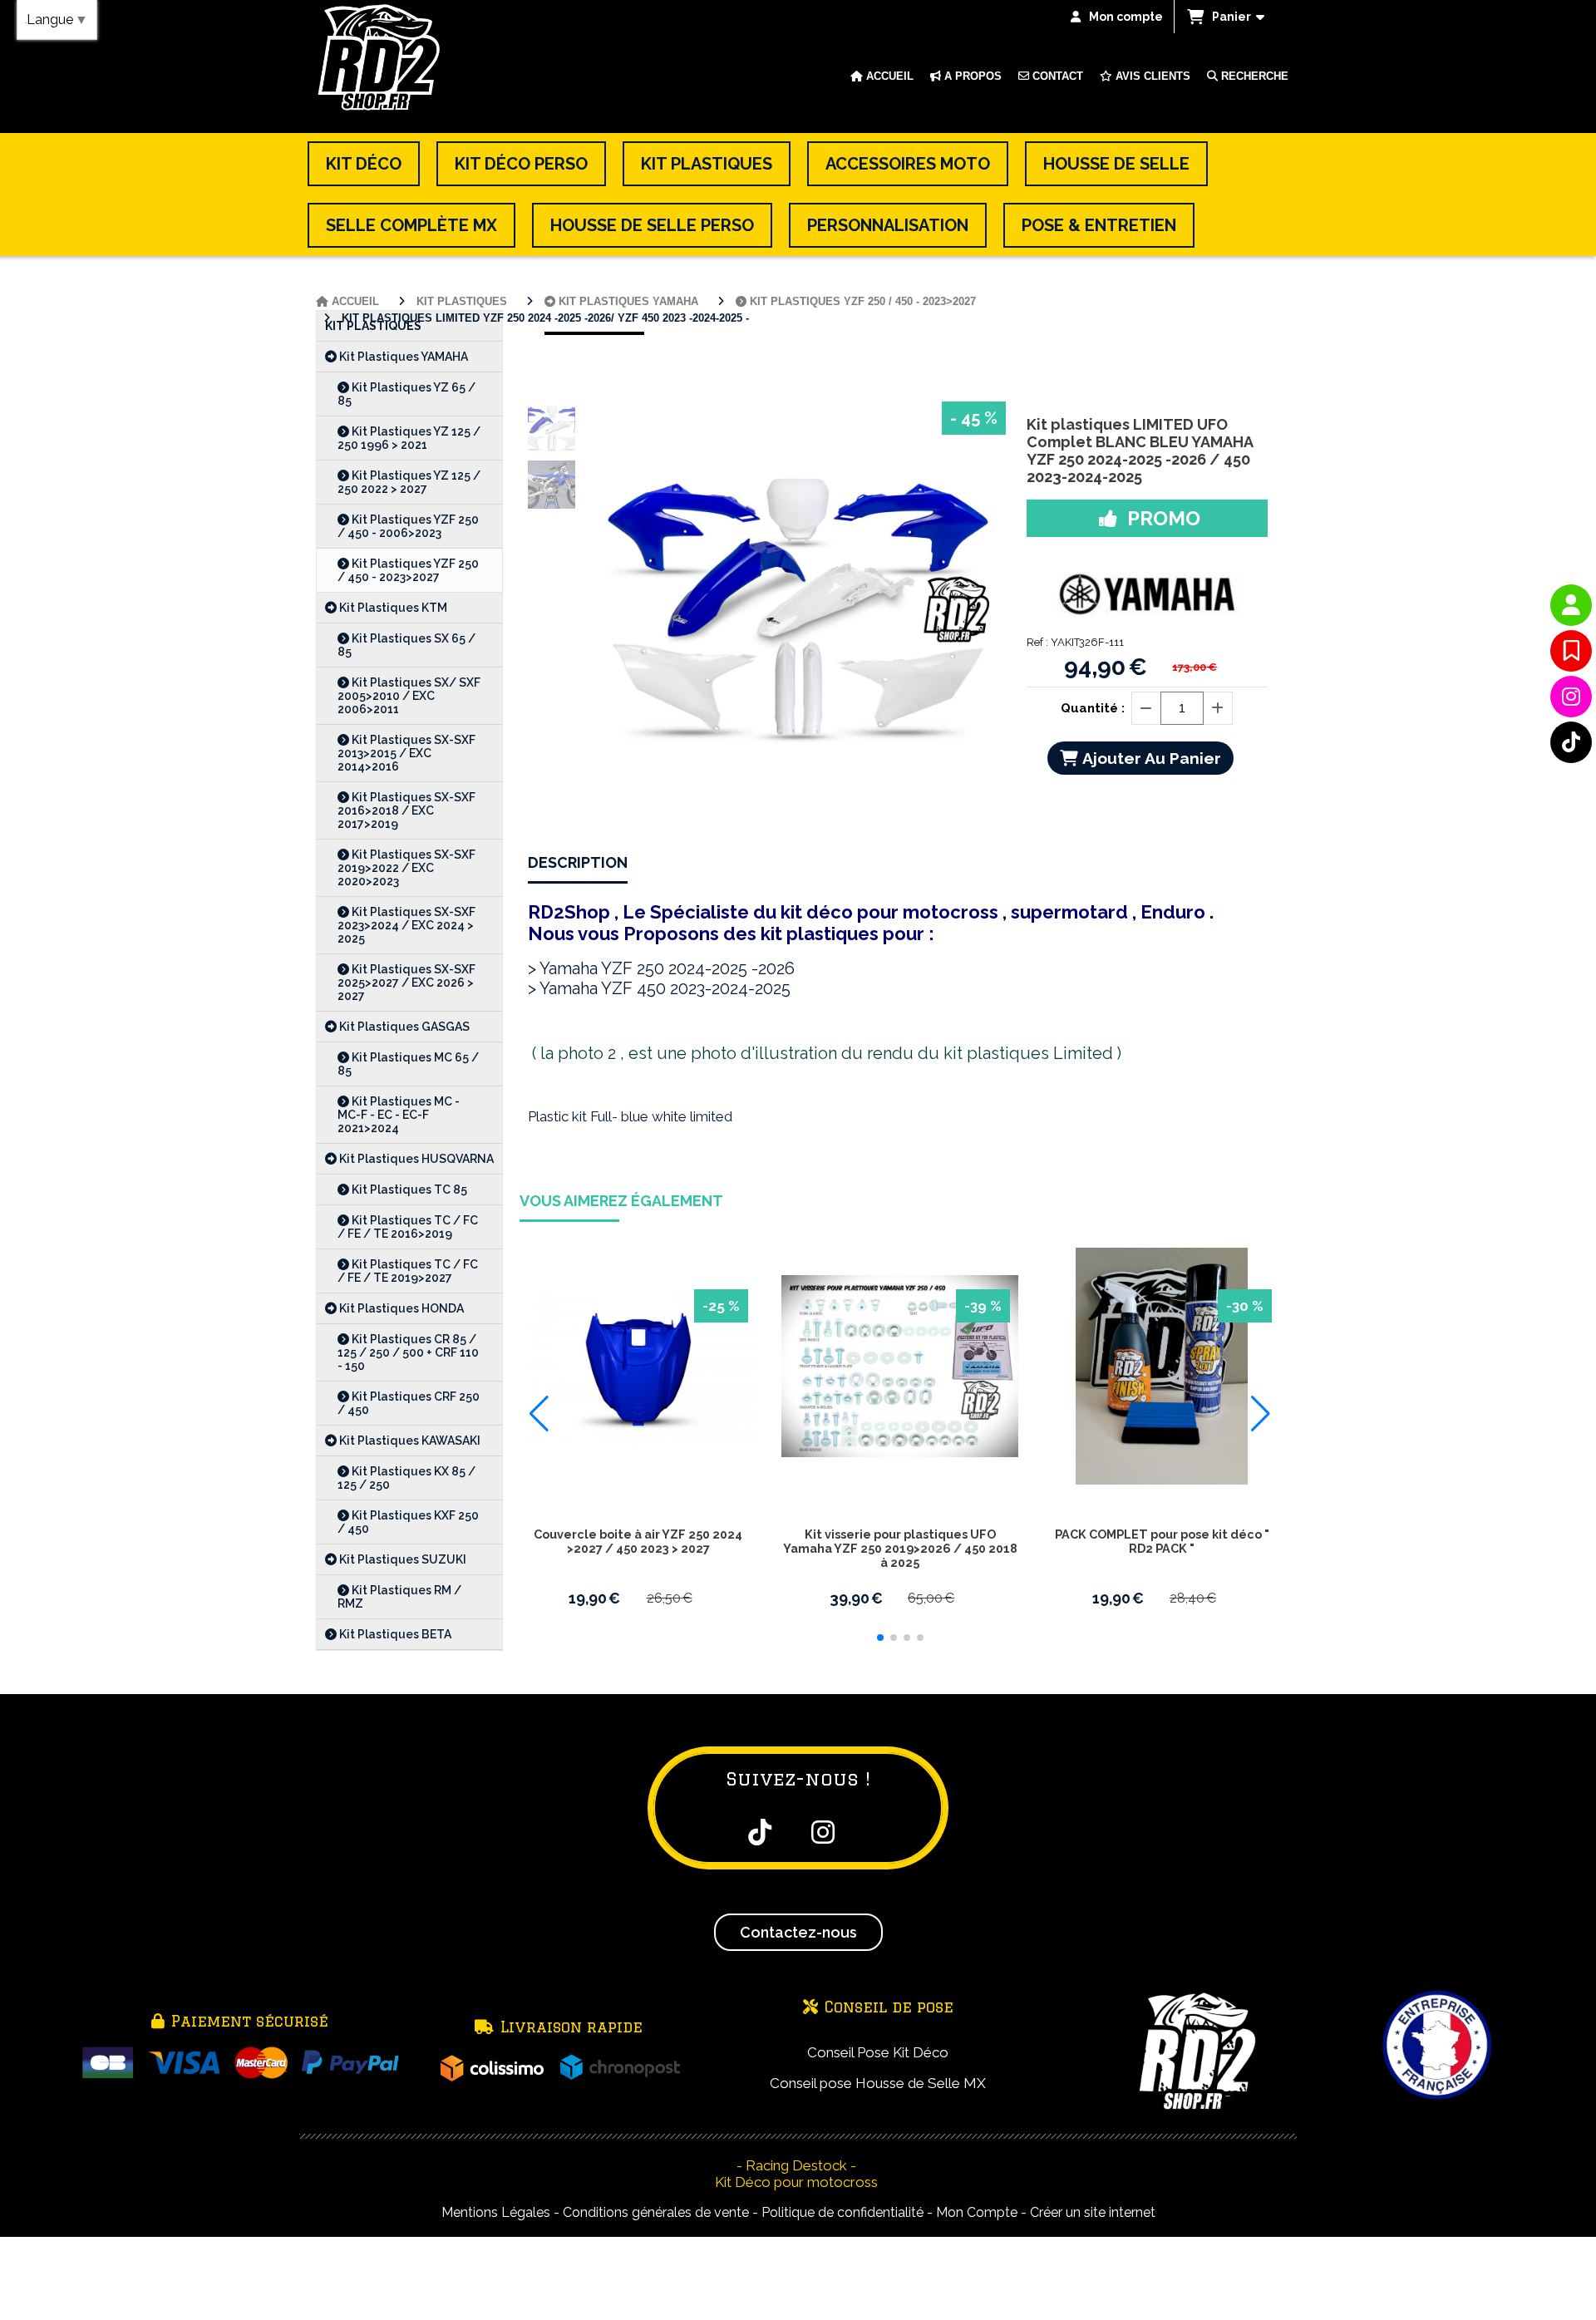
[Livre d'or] (1571, 651)
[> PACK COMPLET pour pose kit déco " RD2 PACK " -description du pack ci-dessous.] (1162, 1366)
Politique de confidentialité (842, 2212)
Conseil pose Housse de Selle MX (878, 2083)
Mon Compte (977, 2212)
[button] (880, 1638)
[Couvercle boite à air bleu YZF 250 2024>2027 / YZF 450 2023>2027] (638, 1366)
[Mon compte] (1571, 605)
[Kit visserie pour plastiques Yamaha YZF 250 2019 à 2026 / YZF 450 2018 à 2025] (900, 1366)
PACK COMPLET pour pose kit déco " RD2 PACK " (1162, 1541)
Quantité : (1093, 708)
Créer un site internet (1093, 2212)
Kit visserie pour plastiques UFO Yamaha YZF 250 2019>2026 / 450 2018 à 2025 (900, 1548)
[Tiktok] (1571, 742)
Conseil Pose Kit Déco (878, 2052)
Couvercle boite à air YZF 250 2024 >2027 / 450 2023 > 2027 (638, 1541)
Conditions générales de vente (656, 2212)
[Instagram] (1571, 697)
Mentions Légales (496, 2212)
